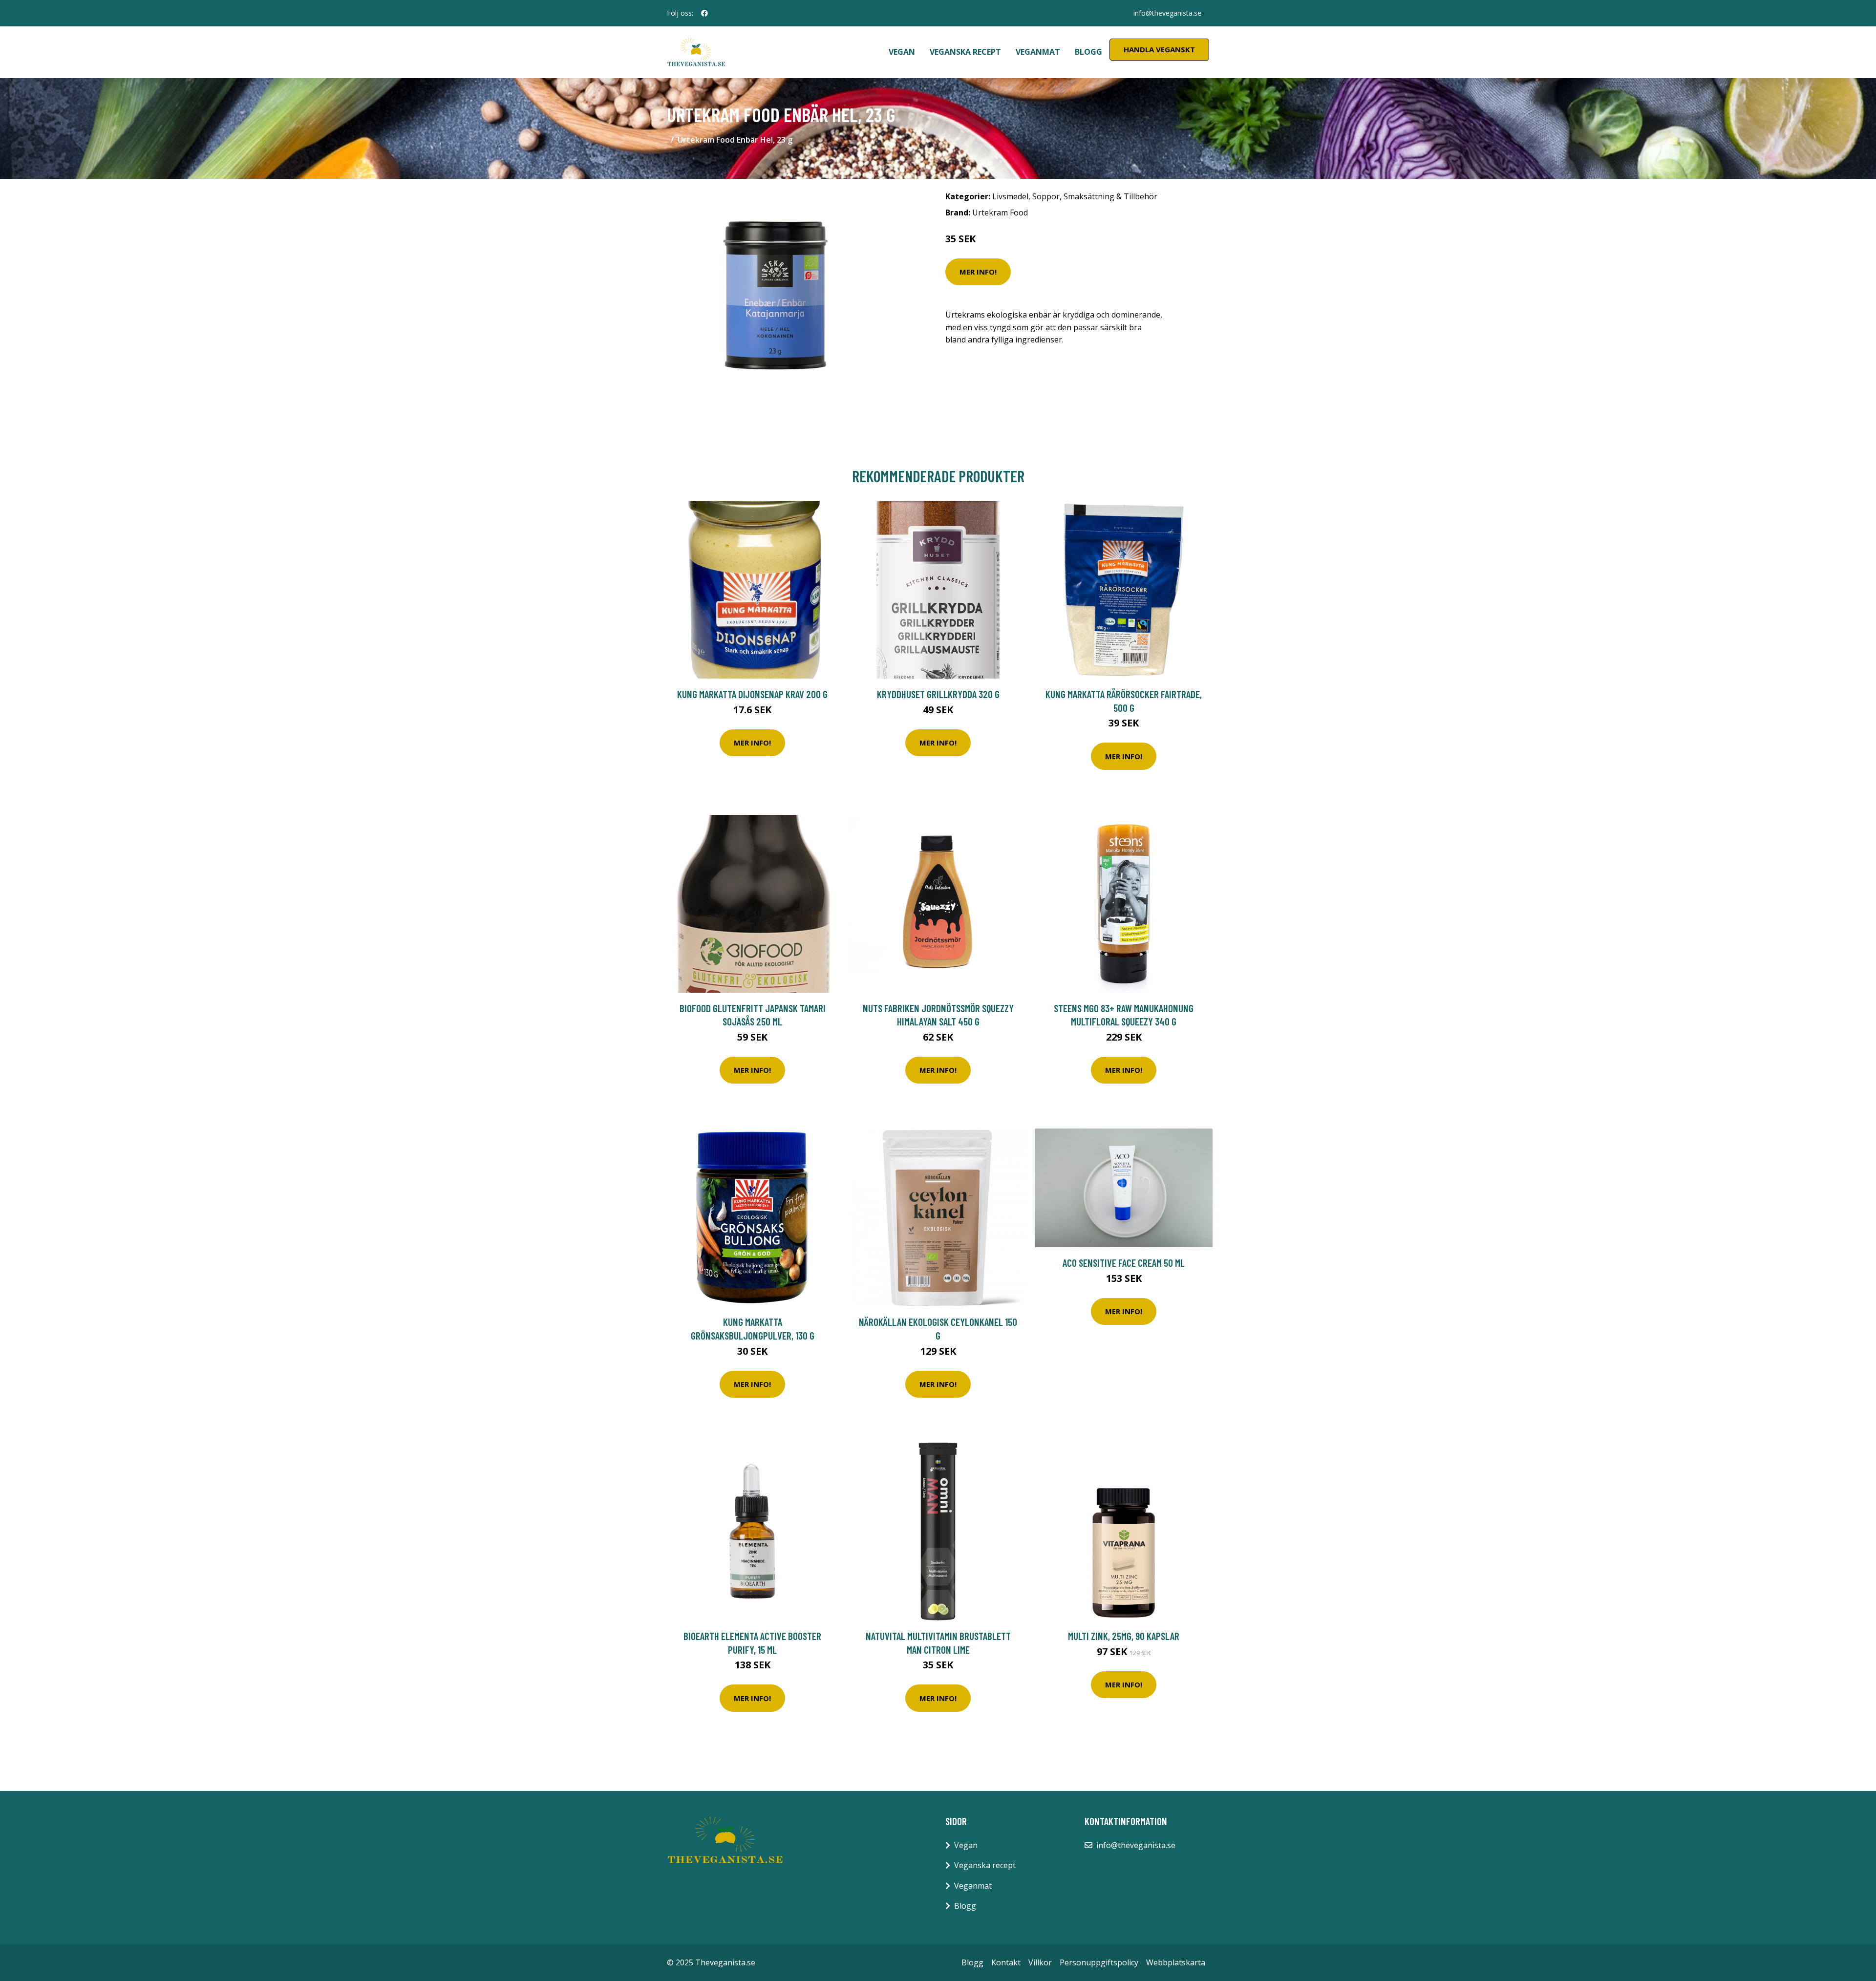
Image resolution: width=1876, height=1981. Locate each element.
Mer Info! (978, 272)
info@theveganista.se (1167, 13)
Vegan (902, 52)
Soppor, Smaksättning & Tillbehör (1095, 196)
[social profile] (704, 13)
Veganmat (1038, 52)
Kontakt (1006, 1962)
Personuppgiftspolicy (1099, 1962)
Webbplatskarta (1176, 1962)
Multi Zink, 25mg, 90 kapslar (1124, 1636)
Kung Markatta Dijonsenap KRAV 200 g (752, 694)
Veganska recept (965, 52)
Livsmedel (1010, 196)
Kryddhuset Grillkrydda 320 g (938, 694)
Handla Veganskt (1159, 49)
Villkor (1040, 1962)
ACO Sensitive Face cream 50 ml (1124, 1263)
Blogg (1088, 52)
